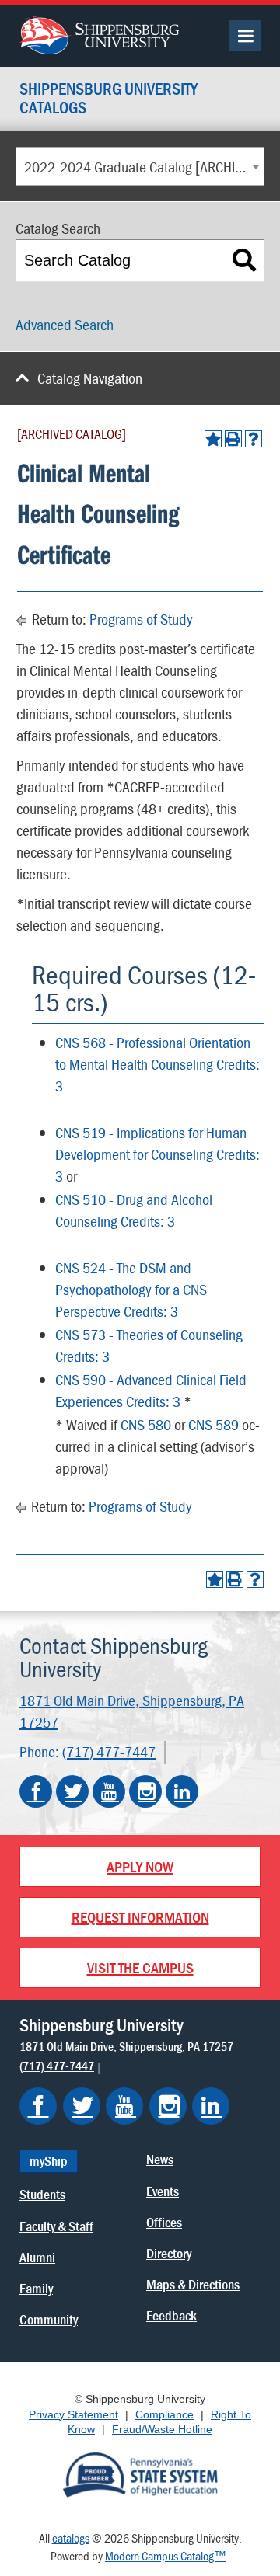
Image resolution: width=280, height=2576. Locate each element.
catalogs (71, 2538)
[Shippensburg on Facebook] (38, 2106)
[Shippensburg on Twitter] (82, 2106)
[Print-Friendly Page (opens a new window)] (233, 439)
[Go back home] (99, 33)
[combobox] (140, 166)
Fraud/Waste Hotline (162, 2429)
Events (163, 2191)
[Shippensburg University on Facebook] (36, 1791)
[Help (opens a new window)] (254, 439)
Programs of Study (141, 619)
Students (42, 2194)
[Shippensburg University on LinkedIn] (182, 1791)
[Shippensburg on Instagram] (168, 2106)
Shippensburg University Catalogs (108, 99)
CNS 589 (213, 1424)
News (160, 2159)
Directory (169, 2253)
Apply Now (140, 1866)
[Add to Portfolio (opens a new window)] (213, 439)
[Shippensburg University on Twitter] (72, 1791)
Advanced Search (65, 324)
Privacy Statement (73, 2414)
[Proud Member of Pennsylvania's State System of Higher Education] (140, 2473)
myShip (49, 2161)
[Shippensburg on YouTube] (124, 2106)
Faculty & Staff (56, 2226)
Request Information (140, 1917)
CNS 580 (146, 1424)
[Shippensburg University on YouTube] (109, 1791)
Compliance (164, 2414)
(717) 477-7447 (109, 1751)
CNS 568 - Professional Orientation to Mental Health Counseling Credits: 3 (157, 1064)
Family (36, 2288)
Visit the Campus (140, 1967)
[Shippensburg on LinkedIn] (211, 2106)
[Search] (245, 261)
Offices (164, 2222)
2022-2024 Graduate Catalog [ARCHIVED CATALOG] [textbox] (144, 167)
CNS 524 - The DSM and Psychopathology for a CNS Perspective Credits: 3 (131, 1289)
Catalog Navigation (90, 378)
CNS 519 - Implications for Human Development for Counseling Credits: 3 (157, 1154)
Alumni (37, 2257)
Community (49, 2319)
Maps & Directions (193, 2284)
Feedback (171, 2315)
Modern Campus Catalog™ (166, 2556)
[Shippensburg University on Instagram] (145, 1791)
